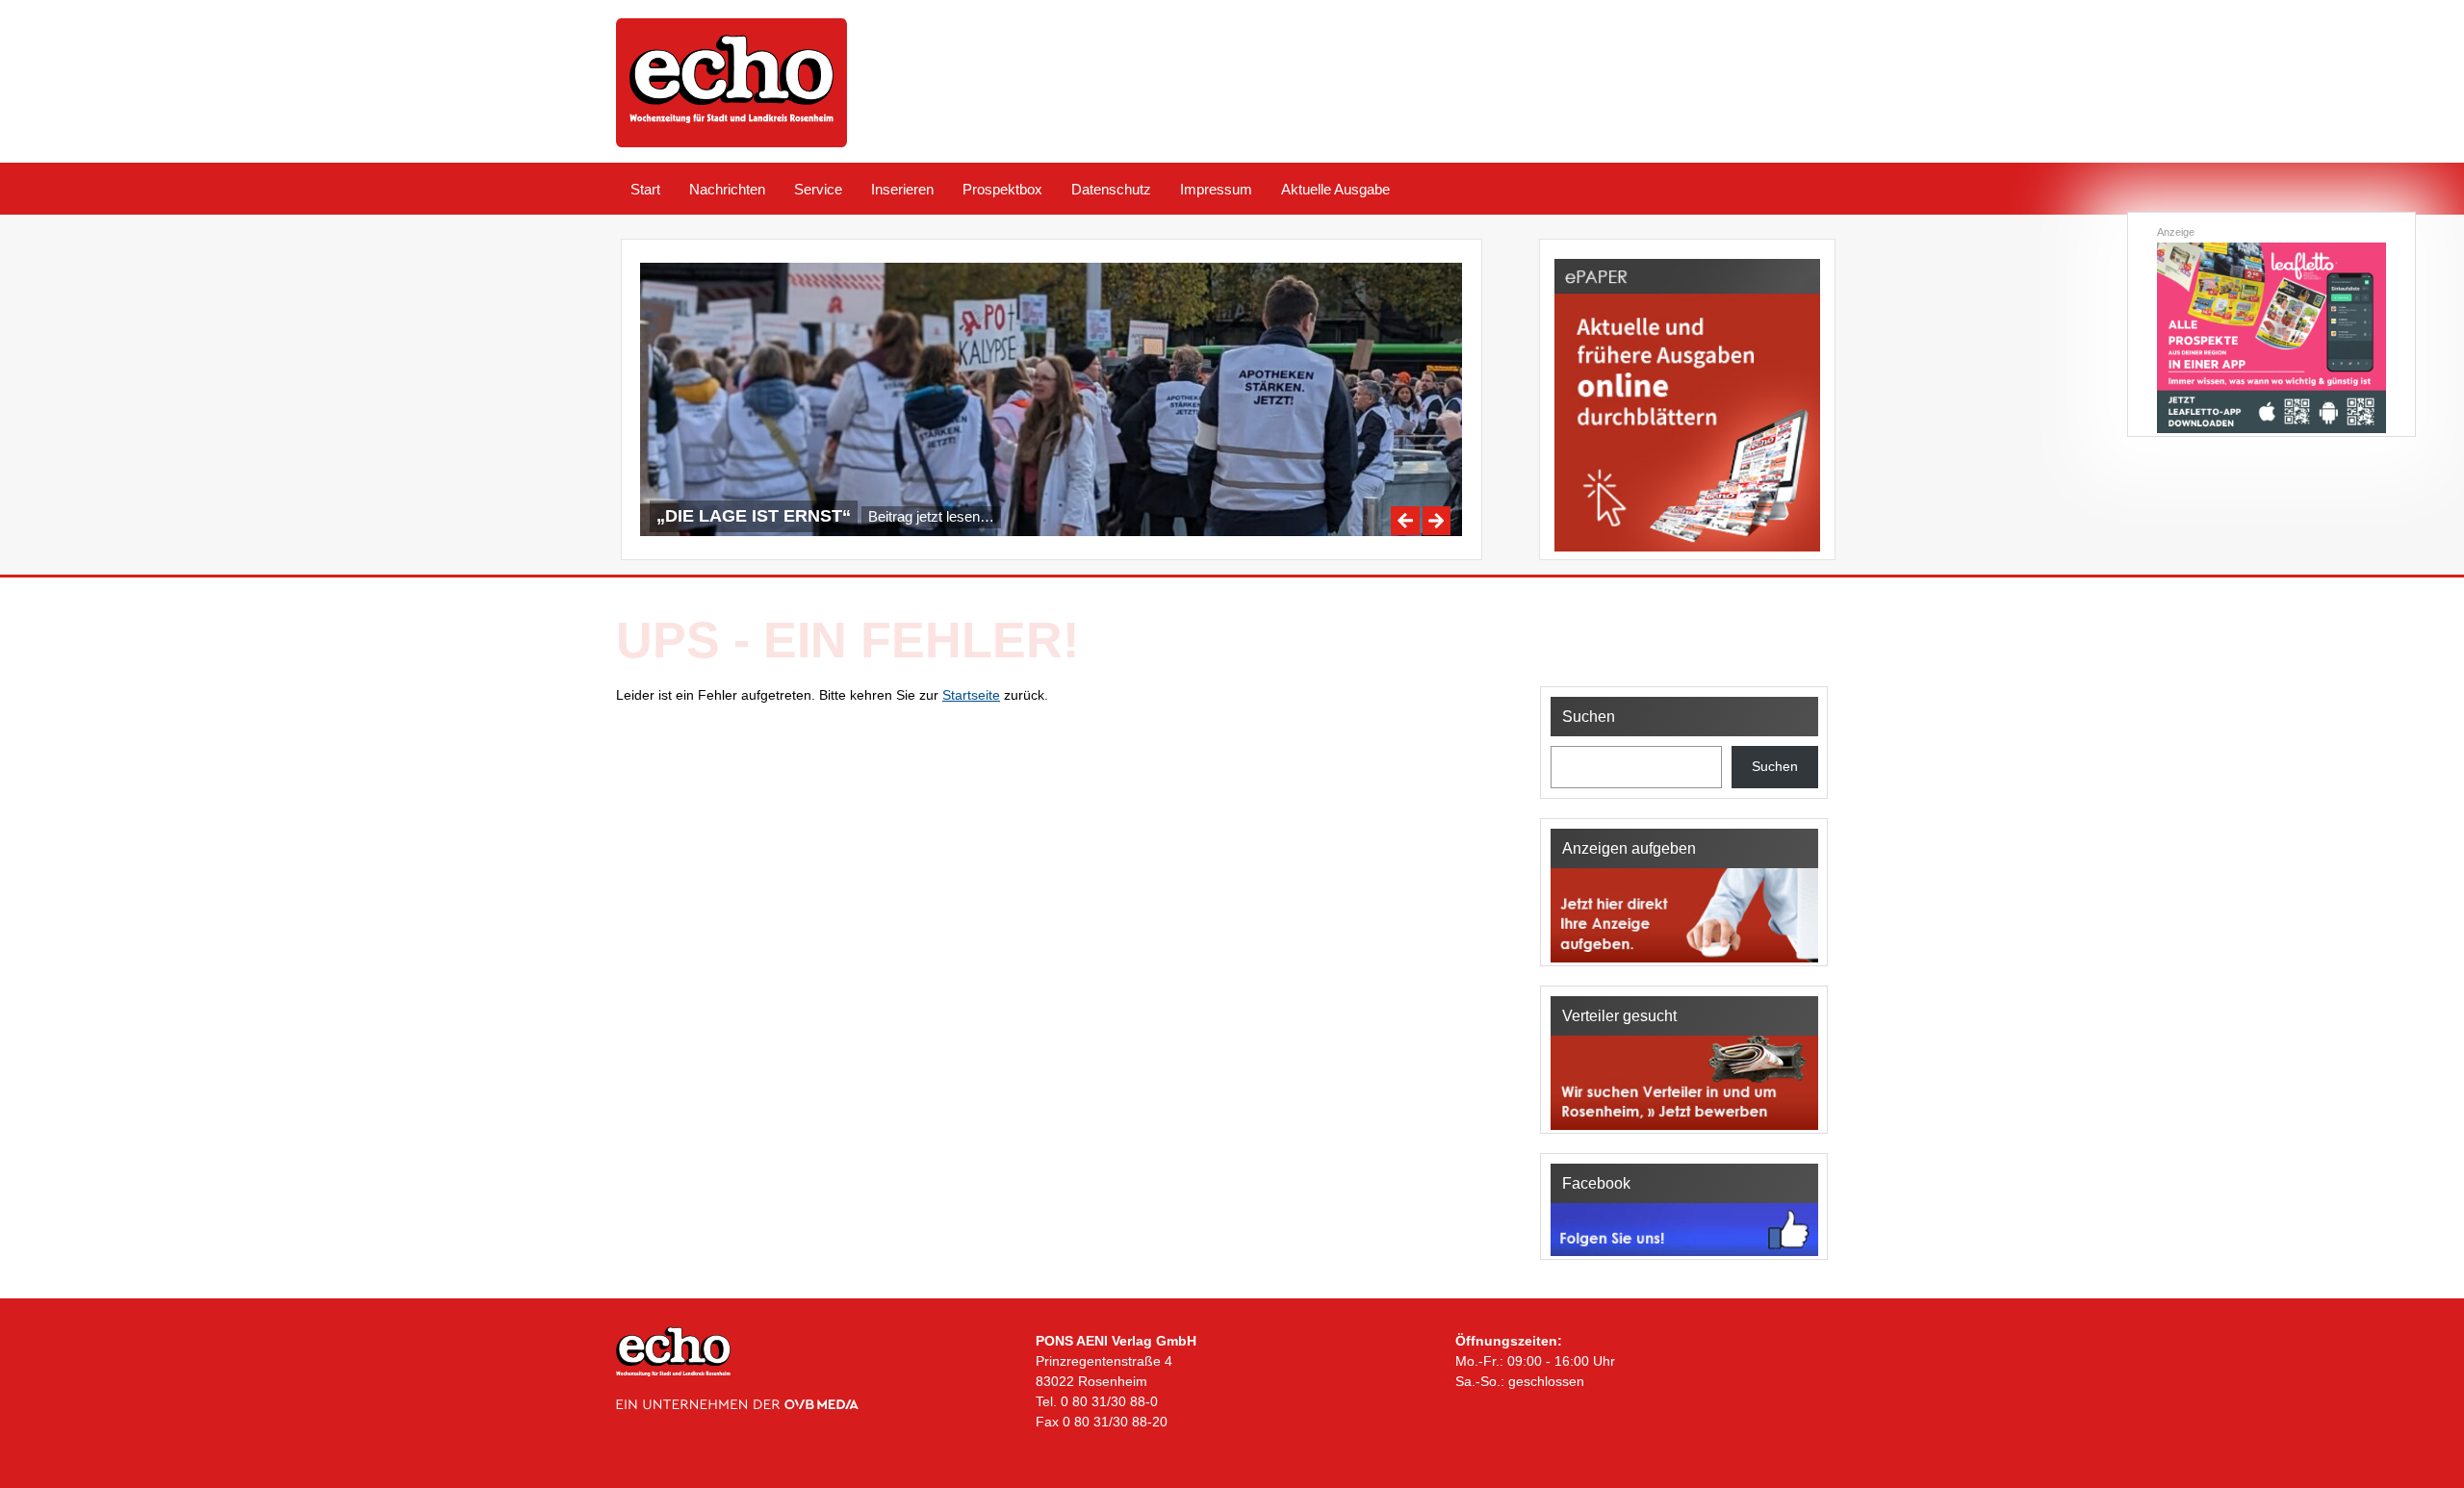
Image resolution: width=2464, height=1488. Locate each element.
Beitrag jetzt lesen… (931, 516)
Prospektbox (1002, 189)
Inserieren (902, 189)
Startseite (971, 695)
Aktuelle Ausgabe (1335, 189)
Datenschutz (1111, 189)
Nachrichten (727, 189)
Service (818, 189)
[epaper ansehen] (1687, 552)
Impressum (1216, 189)
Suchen (1775, 766)
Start (645, 189)
